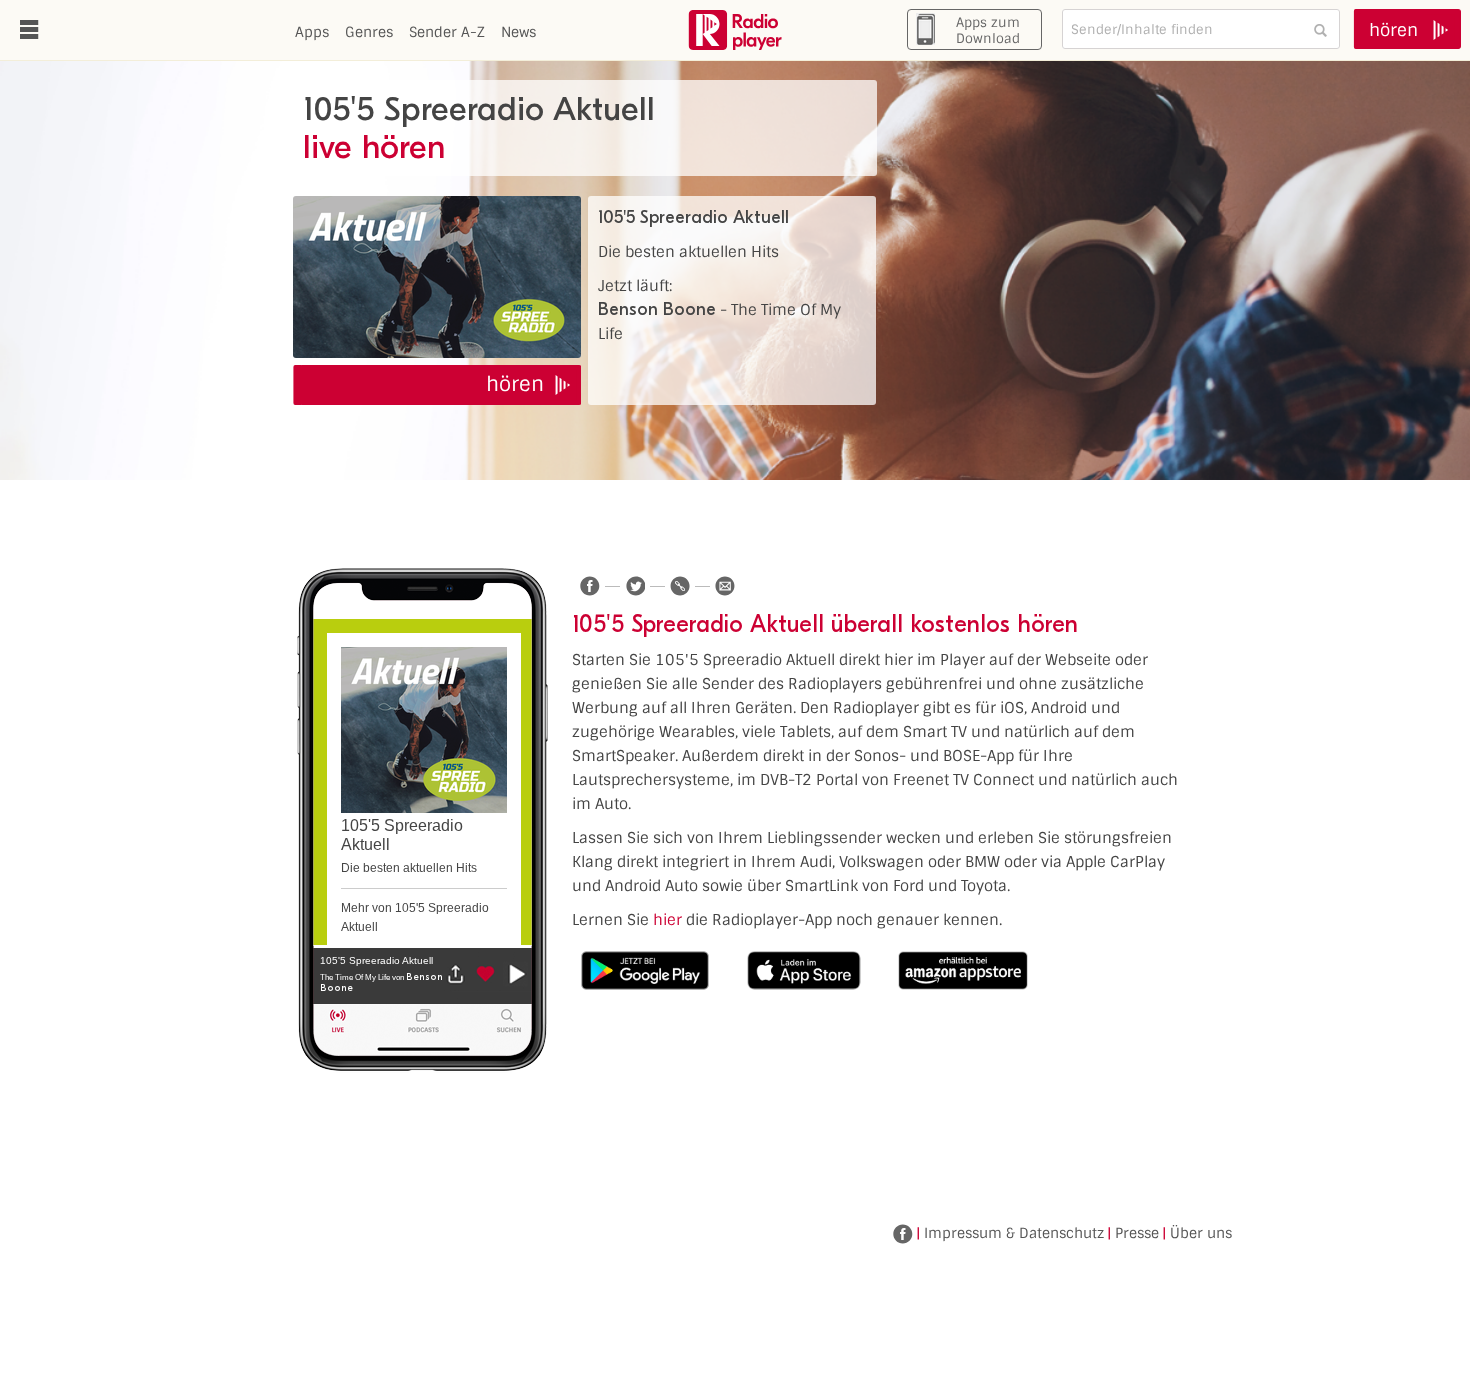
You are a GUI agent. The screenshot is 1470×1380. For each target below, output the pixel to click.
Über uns (1201, 1233)
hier (667, 920)
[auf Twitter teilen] (635, 586)
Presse (1137, 1233)
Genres (369, 32)
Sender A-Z (447, 32)
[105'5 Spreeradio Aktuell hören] (437, 277)
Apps (312, 32)
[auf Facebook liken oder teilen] (590, 586)
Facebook (903, 1234)
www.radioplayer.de (735, 30)
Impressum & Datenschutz (1014, 1233)
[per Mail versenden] (725, 586)
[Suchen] (1320, 29)
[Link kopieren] (680, 586)
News (518, 32)
